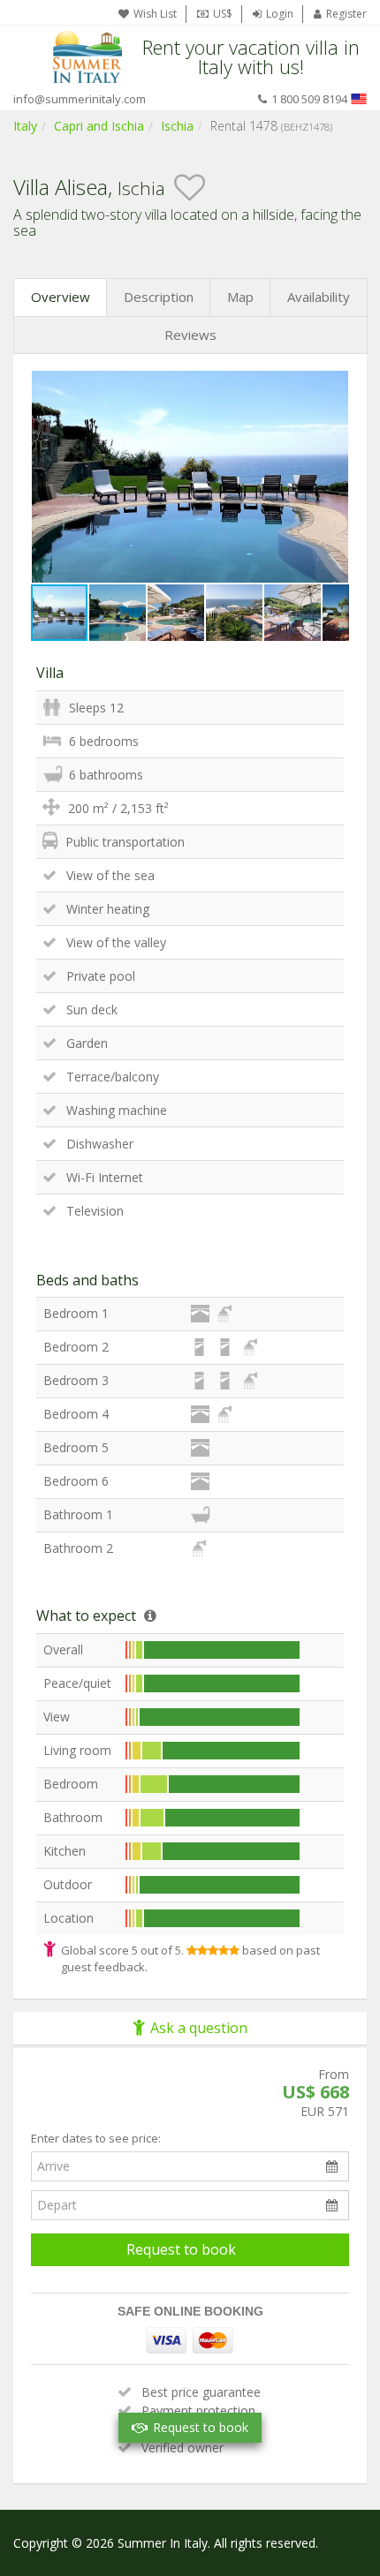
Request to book (181, 2249)
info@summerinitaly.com (80, 99)
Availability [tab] (319, 297)
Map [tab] (240, 297)
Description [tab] (159, 297)
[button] (333, 387)
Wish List (155, 14)
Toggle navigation (29, 57)
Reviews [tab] (190, 335)
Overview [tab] (61, 297)
